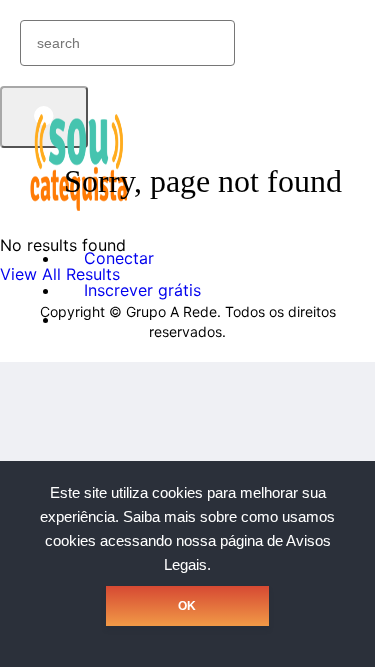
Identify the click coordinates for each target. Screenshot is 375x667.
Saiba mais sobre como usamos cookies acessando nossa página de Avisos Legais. (190, 541)
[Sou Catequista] (80, 209)
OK (187, 606)
